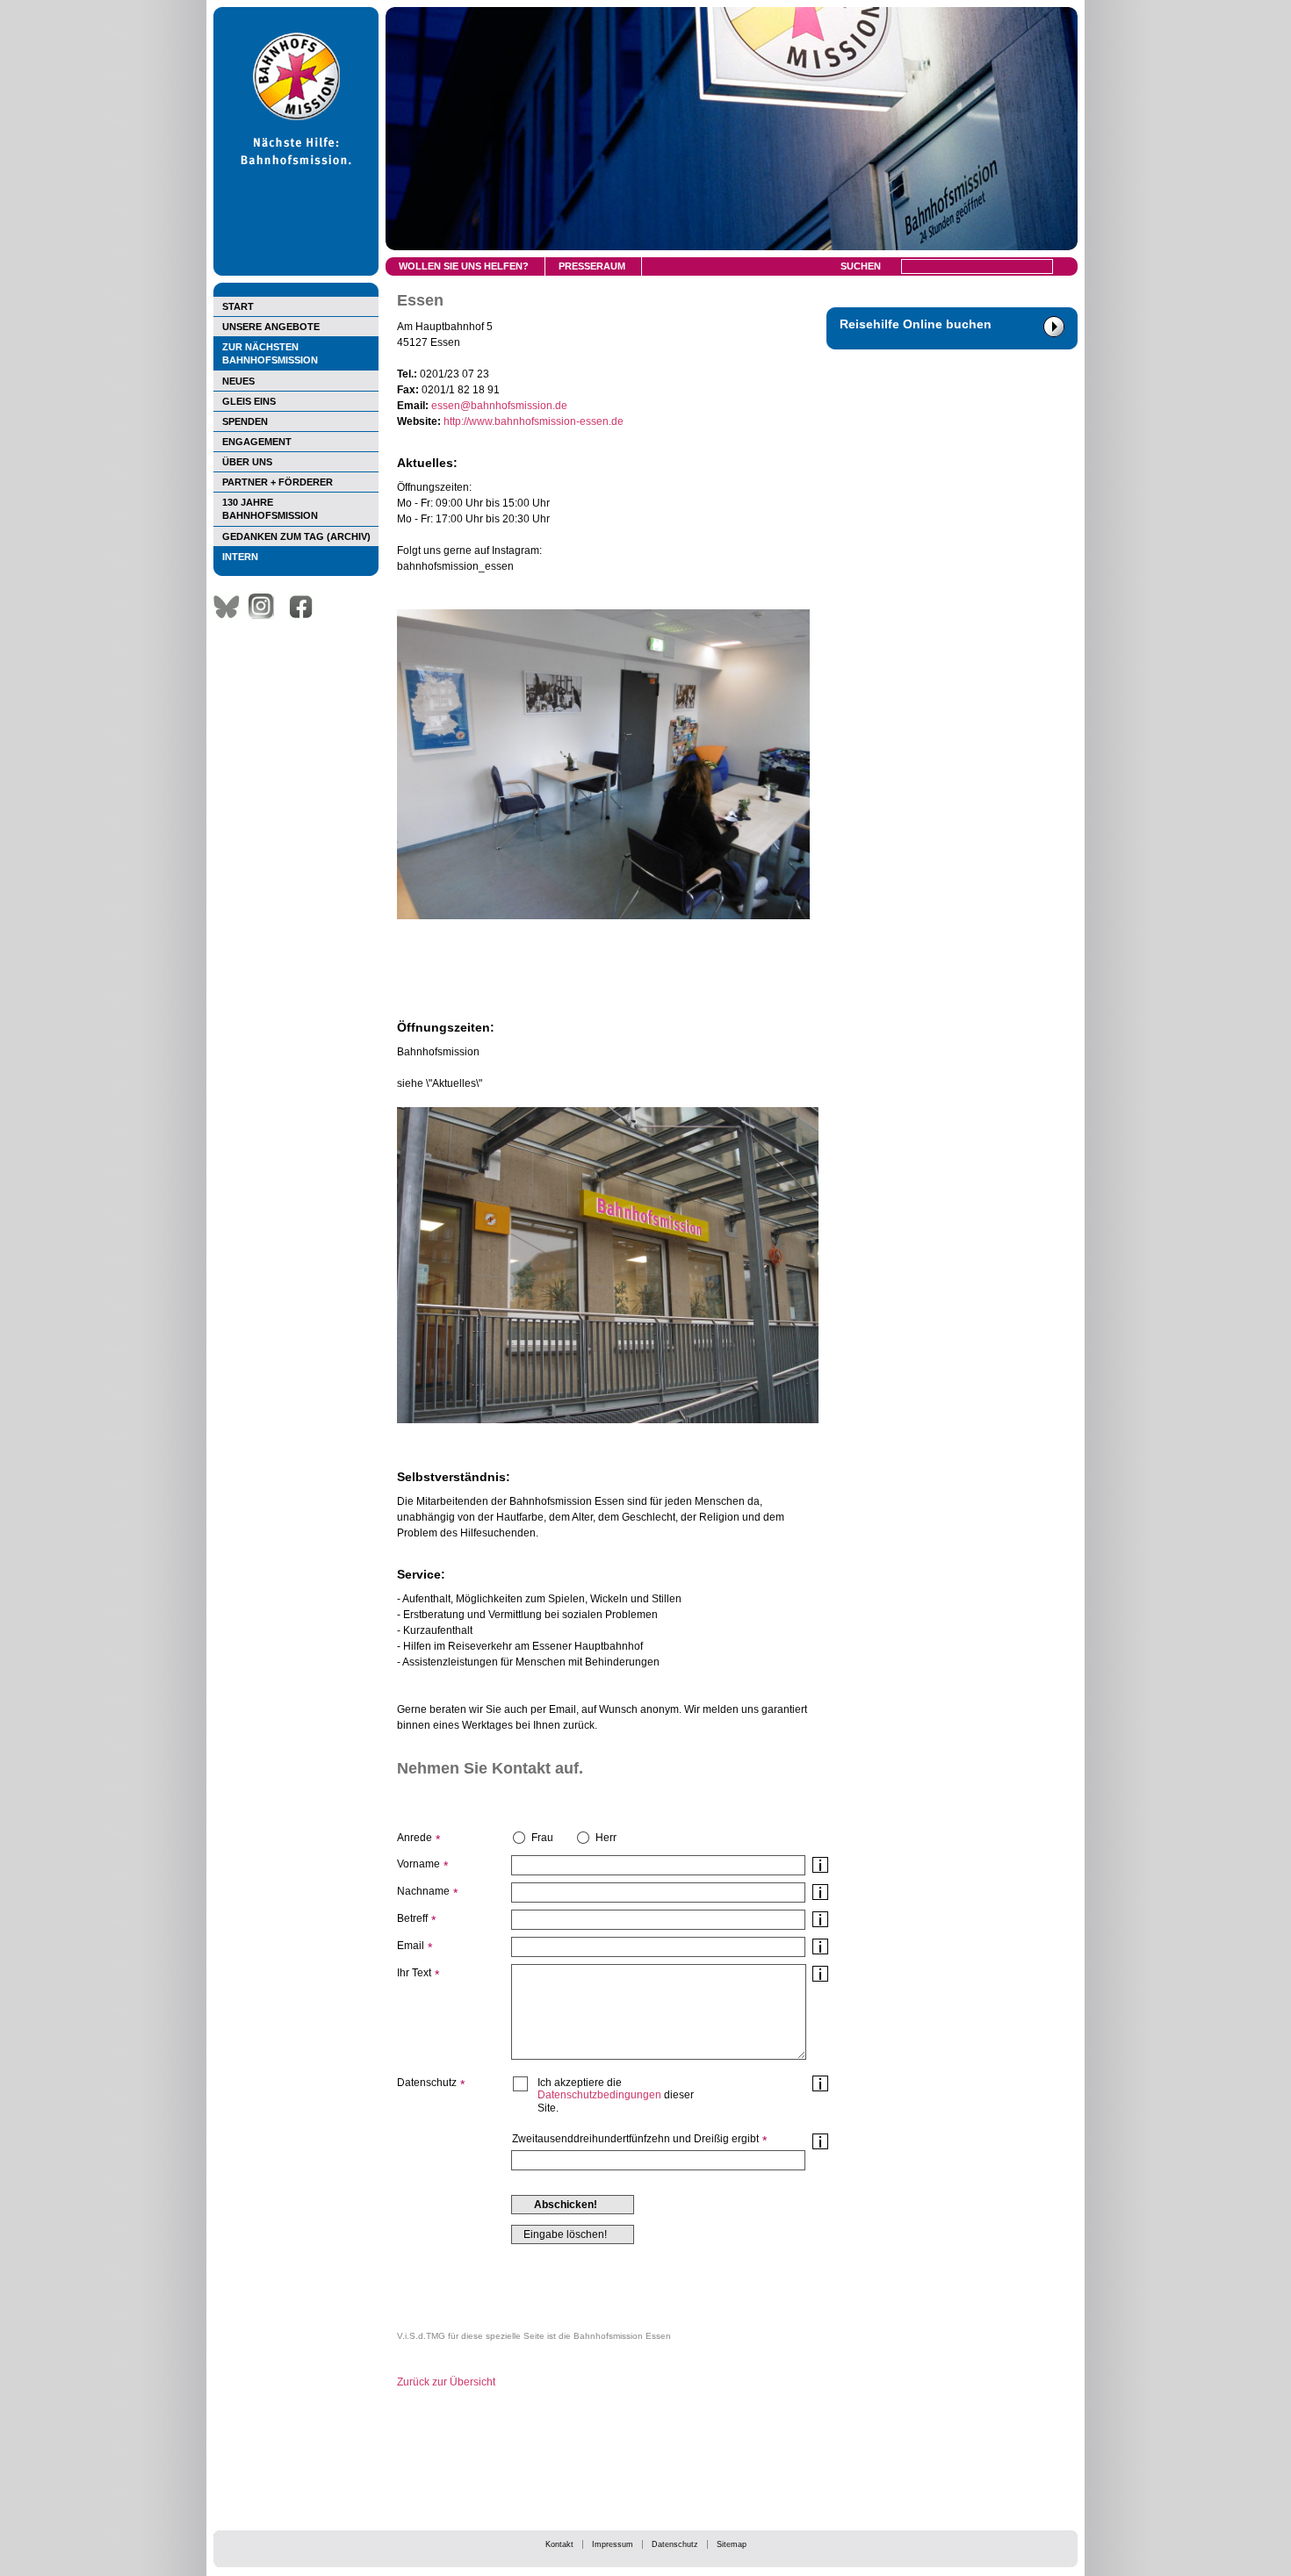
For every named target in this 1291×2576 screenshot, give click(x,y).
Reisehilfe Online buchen (916, 324)
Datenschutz (675, 2544)
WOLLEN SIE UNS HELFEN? (464, 266)
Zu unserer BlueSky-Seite (231, 607)
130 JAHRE (270, 509)
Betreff (412, 1918)
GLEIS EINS (249, 401)
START (238, 306)
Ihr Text (414, 1973)
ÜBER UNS (247, 462)
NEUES (238, 381)
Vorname (418, 1864)
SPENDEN (245, 421)
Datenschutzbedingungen (599, 2095)
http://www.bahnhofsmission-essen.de (534, 421)
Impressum (613, 2544)
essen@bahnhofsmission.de (499, 406)
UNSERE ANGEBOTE (271, 327)
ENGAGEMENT (257, 442)
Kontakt (559, 2544)
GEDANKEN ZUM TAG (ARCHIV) (296, 536)
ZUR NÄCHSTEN (270, 353)
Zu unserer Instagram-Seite (266, 607)
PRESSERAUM (592, 266)
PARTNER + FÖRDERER (278, 482)
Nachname (423, 1891)
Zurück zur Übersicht (446, 2382)
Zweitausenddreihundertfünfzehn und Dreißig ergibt (635, 2139)
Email (411, 1946)
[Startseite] (296, 272)
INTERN (240, 557)
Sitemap (732, 2544)
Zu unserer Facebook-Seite (306, 607)
